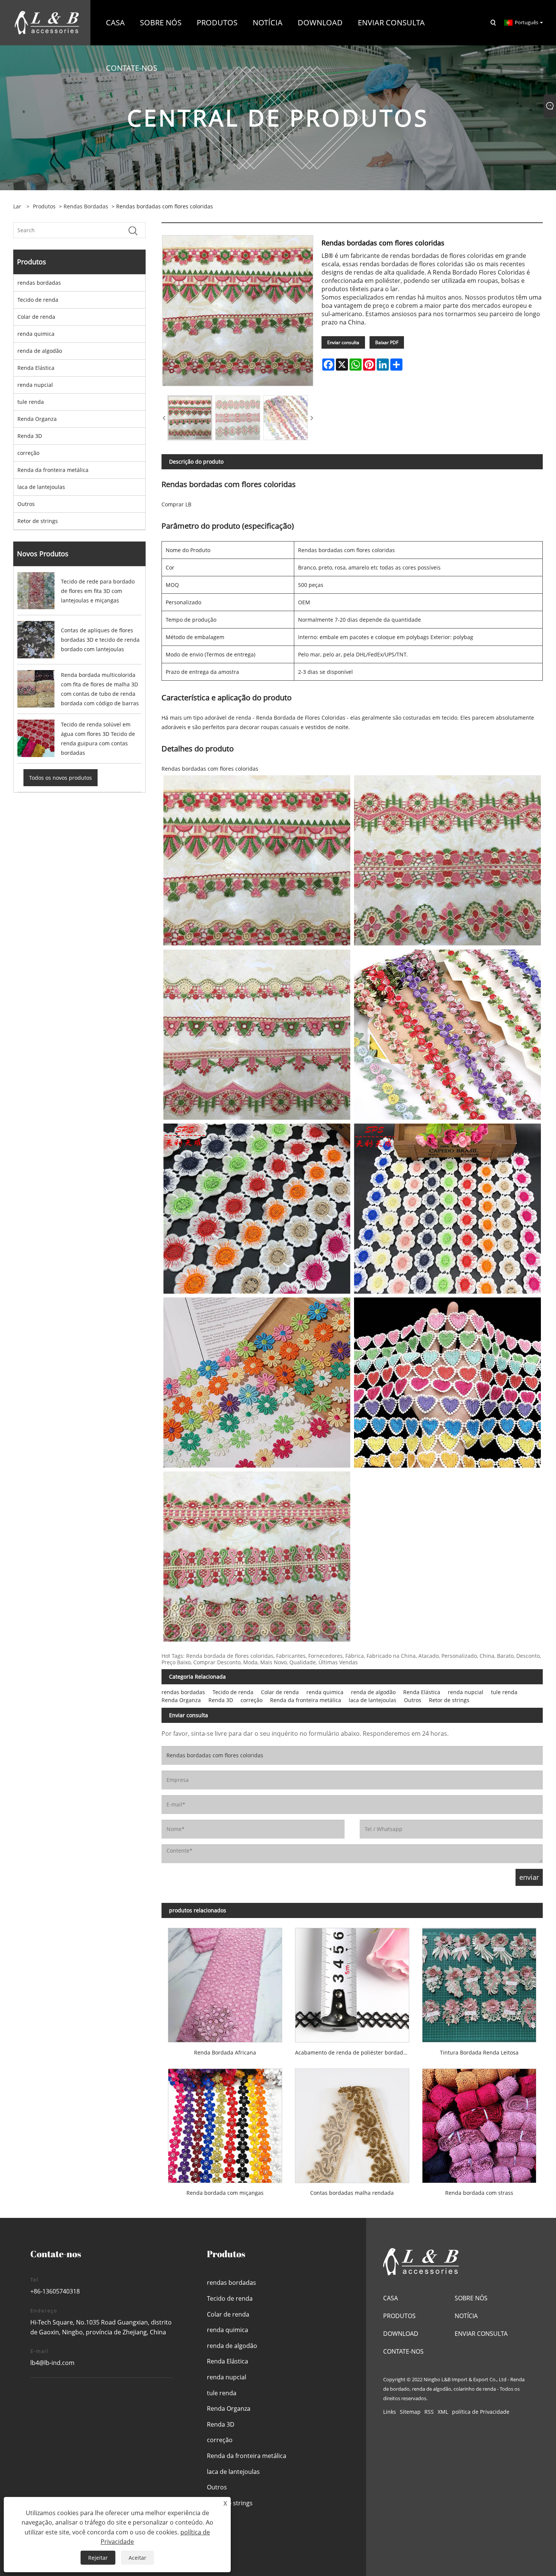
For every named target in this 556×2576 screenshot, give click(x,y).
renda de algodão (40, 351)
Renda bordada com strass (479, 2193)
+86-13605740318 (55, 2291)
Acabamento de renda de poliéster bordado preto (355, 2052)
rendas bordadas (86, 206)
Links (390, 2412)
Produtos (44, 206)
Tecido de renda (38, 300)
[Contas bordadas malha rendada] (352, 2122)
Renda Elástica (36, 368)
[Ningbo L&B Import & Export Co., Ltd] (47, 22)
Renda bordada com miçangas (225, 2193)
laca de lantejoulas (41, 487)
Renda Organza (37, 419)
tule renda (31, 402)
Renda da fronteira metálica (53, 470)
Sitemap (410, 2412)
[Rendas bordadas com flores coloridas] (190, 418)
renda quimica (36, 334)
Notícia (466, 2316)
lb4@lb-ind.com (52, 2363)
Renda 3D (30, 436)
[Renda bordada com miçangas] (225, 2122)
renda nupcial (35, 385)
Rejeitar (98, 2558)
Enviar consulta (343, 342)
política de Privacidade (481, 2412)
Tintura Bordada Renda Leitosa (479, 2052)
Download (401, 2334)
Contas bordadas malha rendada (352, 2193)
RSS (429, 2412)
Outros (26, 504)
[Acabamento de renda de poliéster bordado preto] (352, 1982)
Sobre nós (471, 2298)
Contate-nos (403, 2351)
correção (28, 453)
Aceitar (137, 2558)
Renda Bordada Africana (225, 2052)
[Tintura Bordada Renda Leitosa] (479, 1982)
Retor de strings (38, 521)
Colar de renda (36, 317)
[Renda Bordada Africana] (225, 1982)
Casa (391, 2298)
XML (443, 2412)
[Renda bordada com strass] (479, 2122)
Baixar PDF (387, 342)
